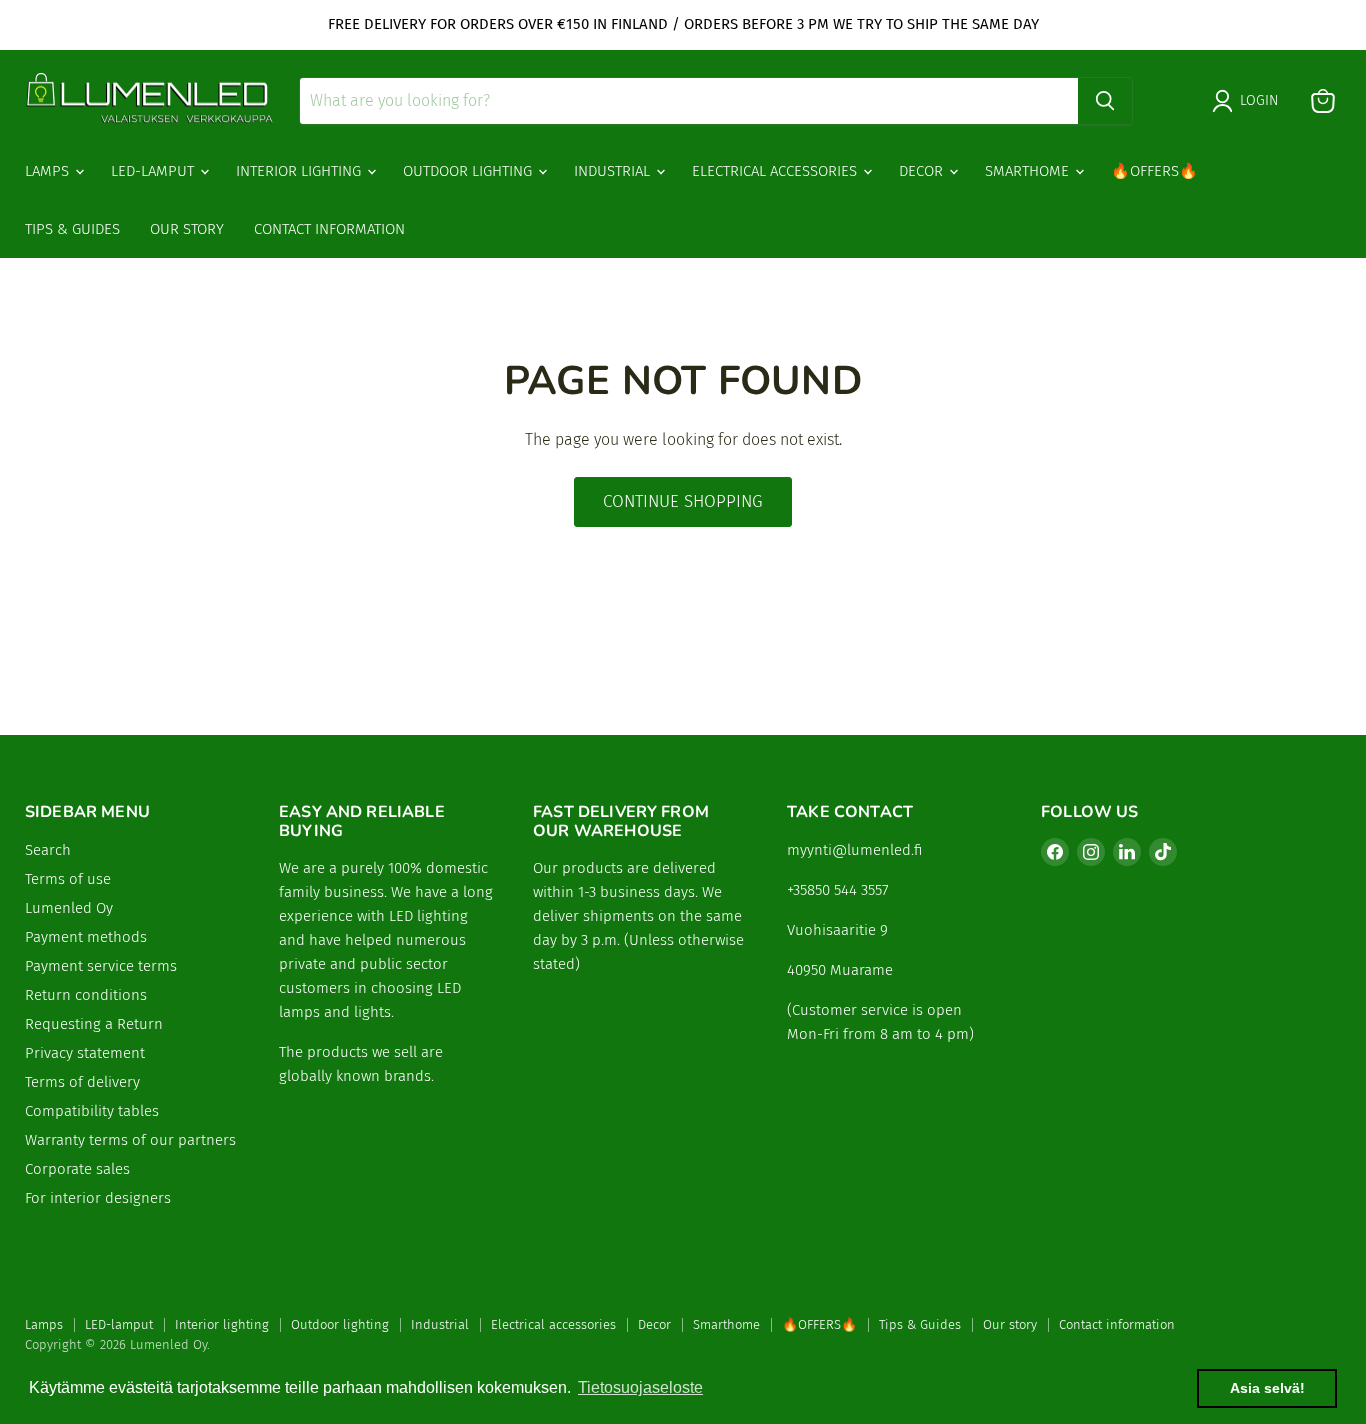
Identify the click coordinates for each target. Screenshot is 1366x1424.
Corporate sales (77, 1169)
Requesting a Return (94, 1024)
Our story (187, 229)
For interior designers (98, 1198)
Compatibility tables (92, 1111)
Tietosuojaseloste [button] (640, 1387)
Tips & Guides (72, 229)
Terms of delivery (82, 1082)
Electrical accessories (776, 171)
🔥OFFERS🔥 (1154, 171)
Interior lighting (300, 171)
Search (48, 850)
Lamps (49, 171)
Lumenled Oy (69, 908)
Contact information (329, 229)
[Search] (1105, 101)
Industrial (614, 171)
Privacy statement (85, 1053)
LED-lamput (154, 171)
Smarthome (1029, 171)
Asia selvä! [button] (1267, 1388)
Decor (923, 171)
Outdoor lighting (469, 171)
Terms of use (68, 879)
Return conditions (86, 995)
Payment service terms (101, 966)
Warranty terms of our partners (130, 1140)
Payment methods (86, 937)
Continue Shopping (683, 501)
